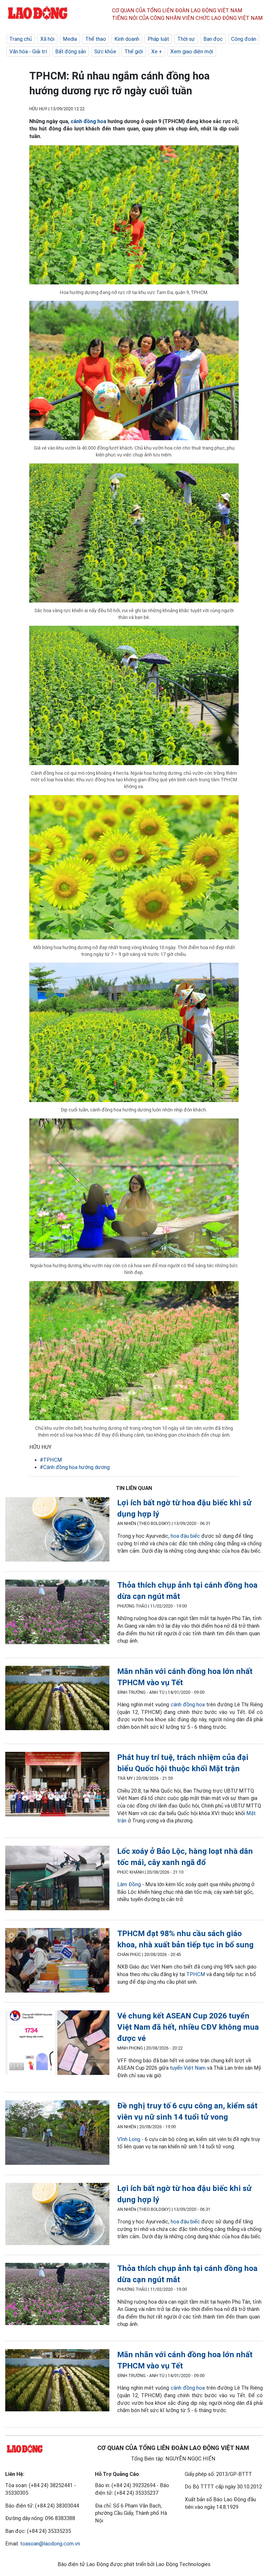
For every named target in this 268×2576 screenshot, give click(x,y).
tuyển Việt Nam (188, 2068)
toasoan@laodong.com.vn (50, 2544)
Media (70, 39)
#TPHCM (51, 1460)
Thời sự (186, 39)
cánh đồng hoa (88, 121)
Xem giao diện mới (192, 51)
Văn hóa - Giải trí (28, 51)
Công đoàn (244, 39)
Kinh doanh (127, 39)
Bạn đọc (213, 39)
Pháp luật (158, 39)
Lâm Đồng (129, 1884)
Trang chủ (21, 39)
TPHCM (196, 1974)
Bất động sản (71, 51)
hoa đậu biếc (185, 1536)
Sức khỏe (105, 51)
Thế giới (134, 51)
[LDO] (57, 1530)
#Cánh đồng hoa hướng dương (75, 1467)
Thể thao (96, 39)
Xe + (157, 51)
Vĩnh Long (129, 2139)
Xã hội (47, 39)
